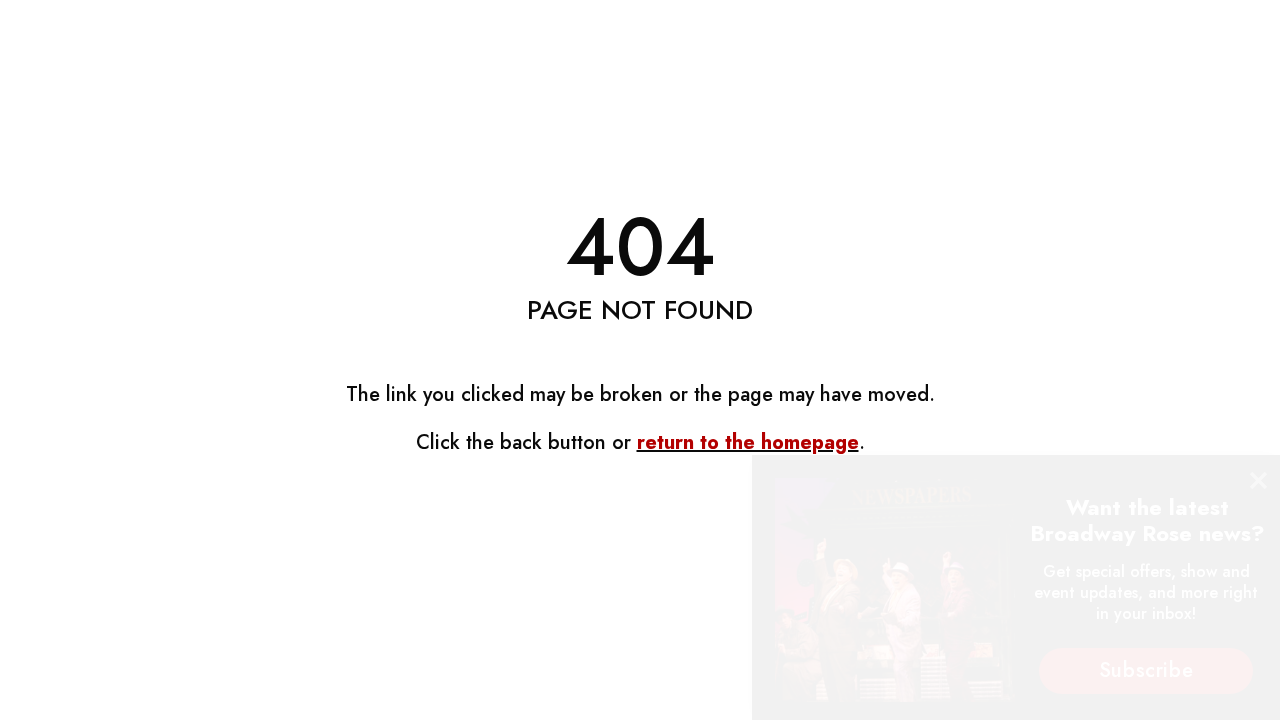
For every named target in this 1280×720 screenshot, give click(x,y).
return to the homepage (748, 442)
